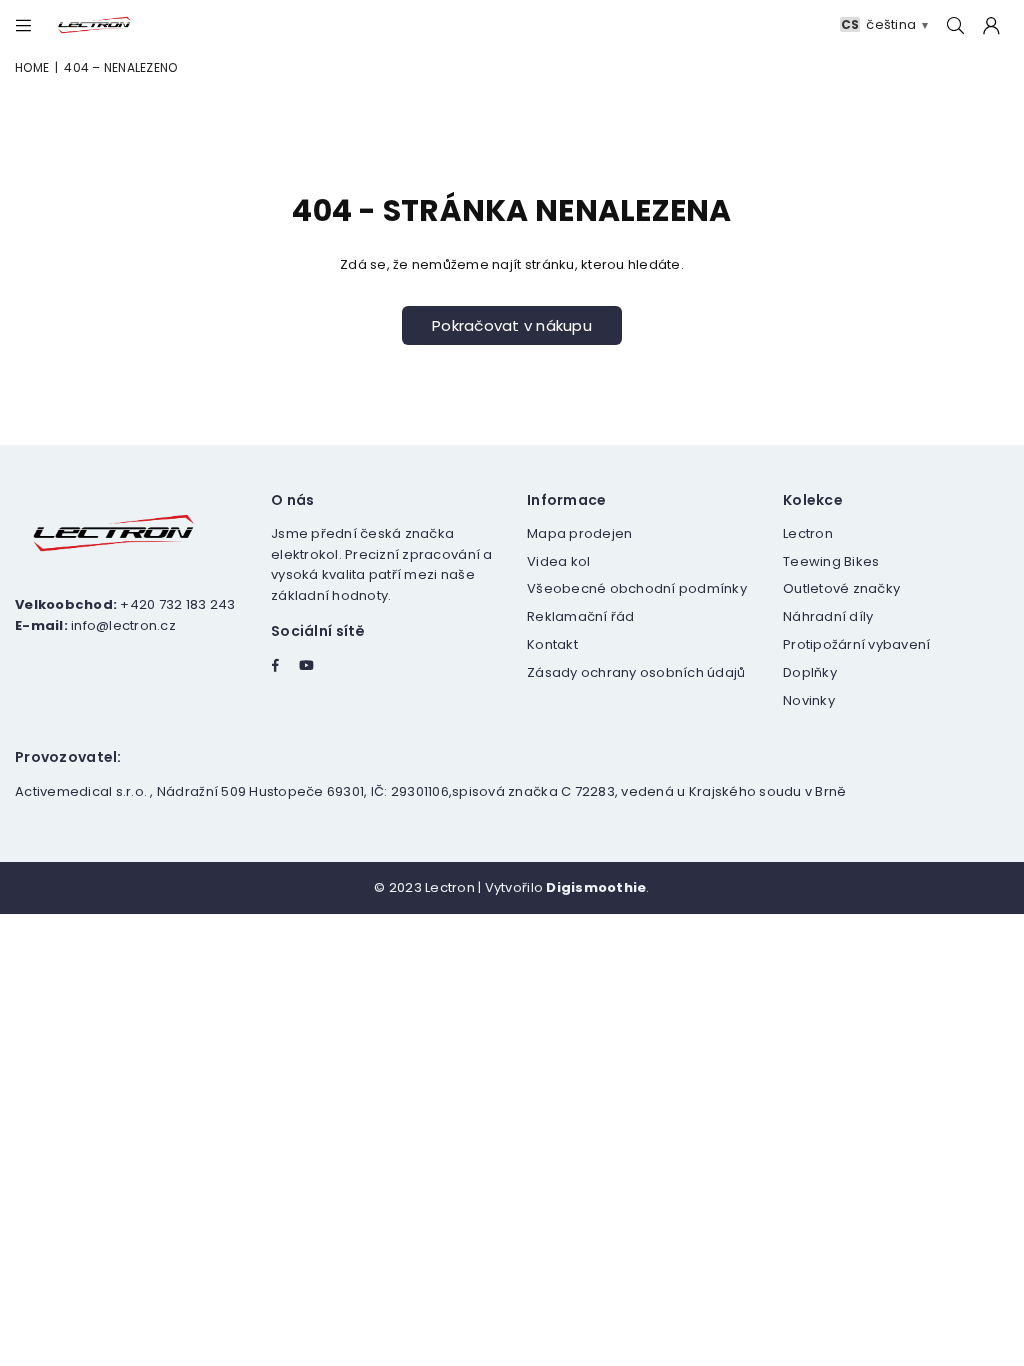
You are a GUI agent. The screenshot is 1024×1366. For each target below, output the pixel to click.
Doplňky (810, 672)
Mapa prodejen (579, 533)
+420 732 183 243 (177, 604)
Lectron (808, 533)
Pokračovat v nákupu (512, 325)
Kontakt (552, 644)
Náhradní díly (828, 616)
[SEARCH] (955, 25)
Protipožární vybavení (856, 644)
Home (32, 67)
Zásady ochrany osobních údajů (636, 672)
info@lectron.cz (123, 625)
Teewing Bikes (831, 561)
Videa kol (558, 561)
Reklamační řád (581, 616)
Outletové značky (841, 588)
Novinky (809, 700)
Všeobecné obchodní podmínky (637, 588)
